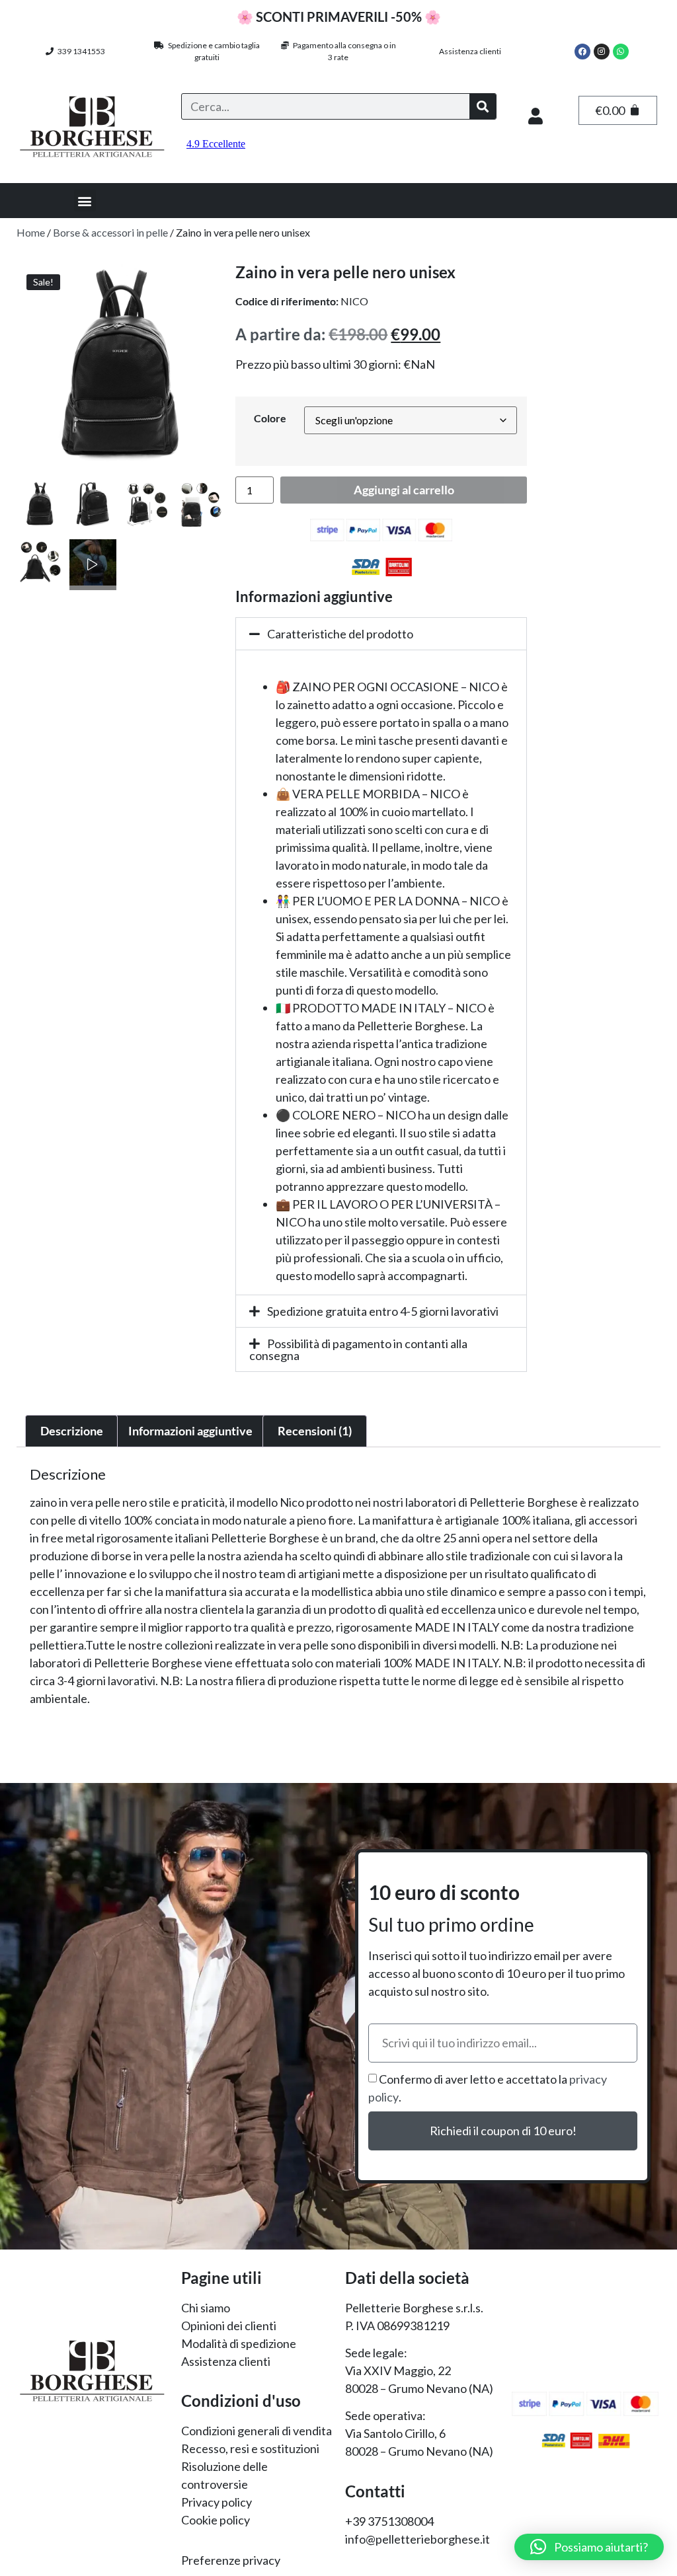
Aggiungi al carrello (404, 490)
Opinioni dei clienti (229, 2326)
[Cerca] (483, 106)
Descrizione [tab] (72, 1431)
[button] (85, 201)
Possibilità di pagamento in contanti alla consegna (358, 1349)
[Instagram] (602, 52)
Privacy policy (217, 2502)
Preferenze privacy (231, 2560)
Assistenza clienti (470, 51)
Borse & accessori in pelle (110, 232)
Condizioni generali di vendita (257, 2431)
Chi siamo (206, 2308)
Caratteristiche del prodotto (340, 634)
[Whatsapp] (621, 52)
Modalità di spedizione (239, 2343)
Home (31, 232)
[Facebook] (582, 52)
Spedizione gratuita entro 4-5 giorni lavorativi (383, 1311)
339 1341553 (79, 51)
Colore (270, 418)
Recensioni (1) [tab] (315, 1431)
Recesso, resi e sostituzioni (250, 2448)
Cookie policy (216, 2520)
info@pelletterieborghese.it (418, 2539)
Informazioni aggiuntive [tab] (190, 1431)
